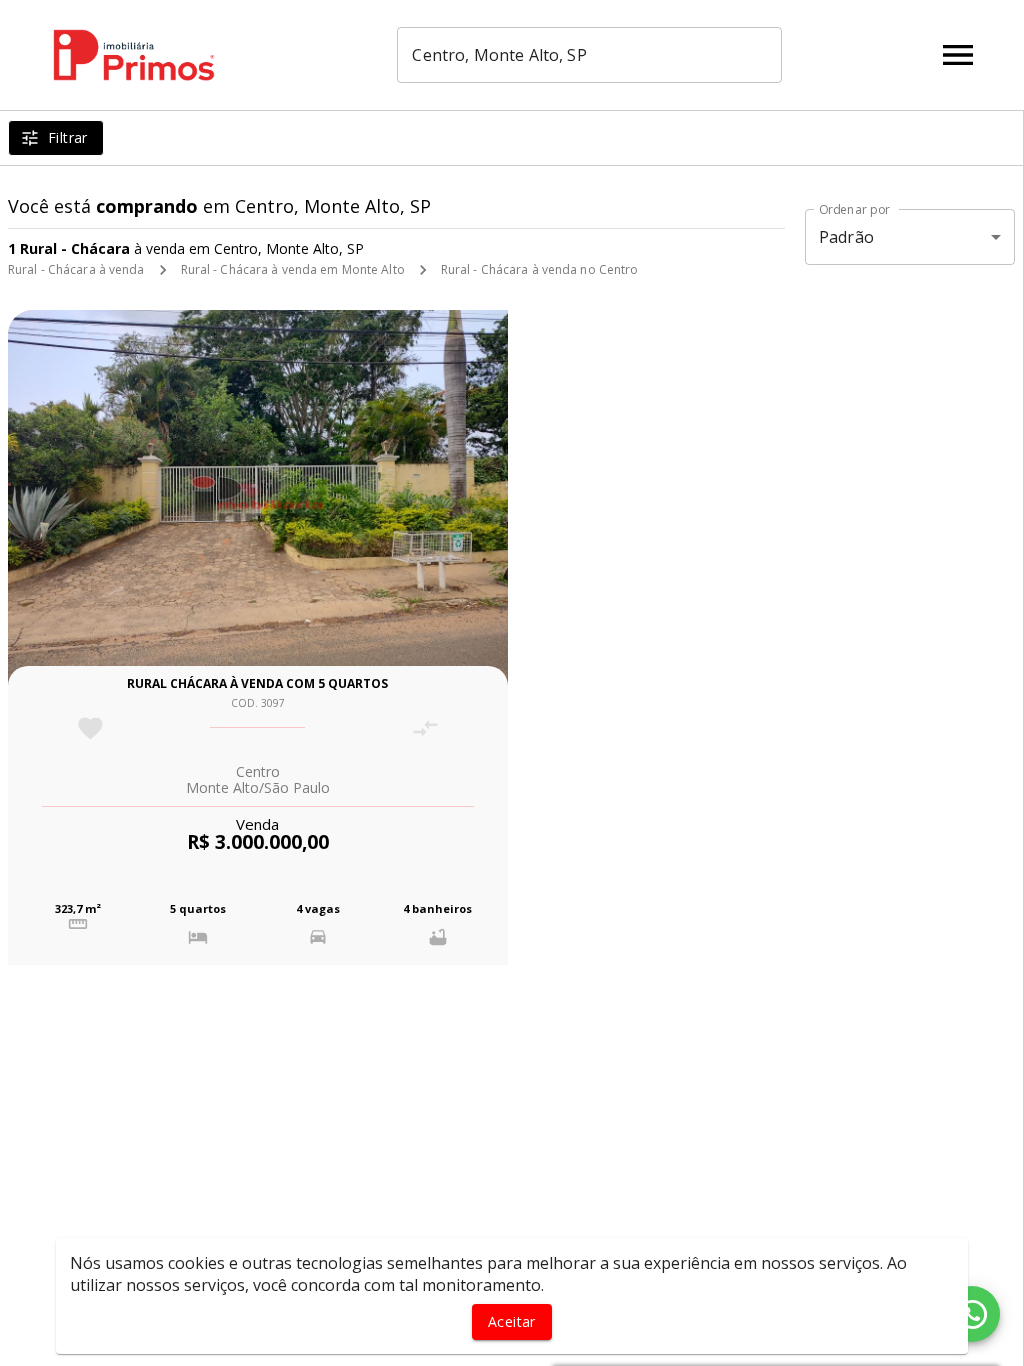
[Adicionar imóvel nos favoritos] (90, 728)
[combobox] (589, 55)
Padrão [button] (846, 237)
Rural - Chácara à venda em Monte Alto (293, 269)
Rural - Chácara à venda (76, 269)
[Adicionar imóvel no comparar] (425, 728)
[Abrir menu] (958, 55)
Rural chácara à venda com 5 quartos (257, 683)
